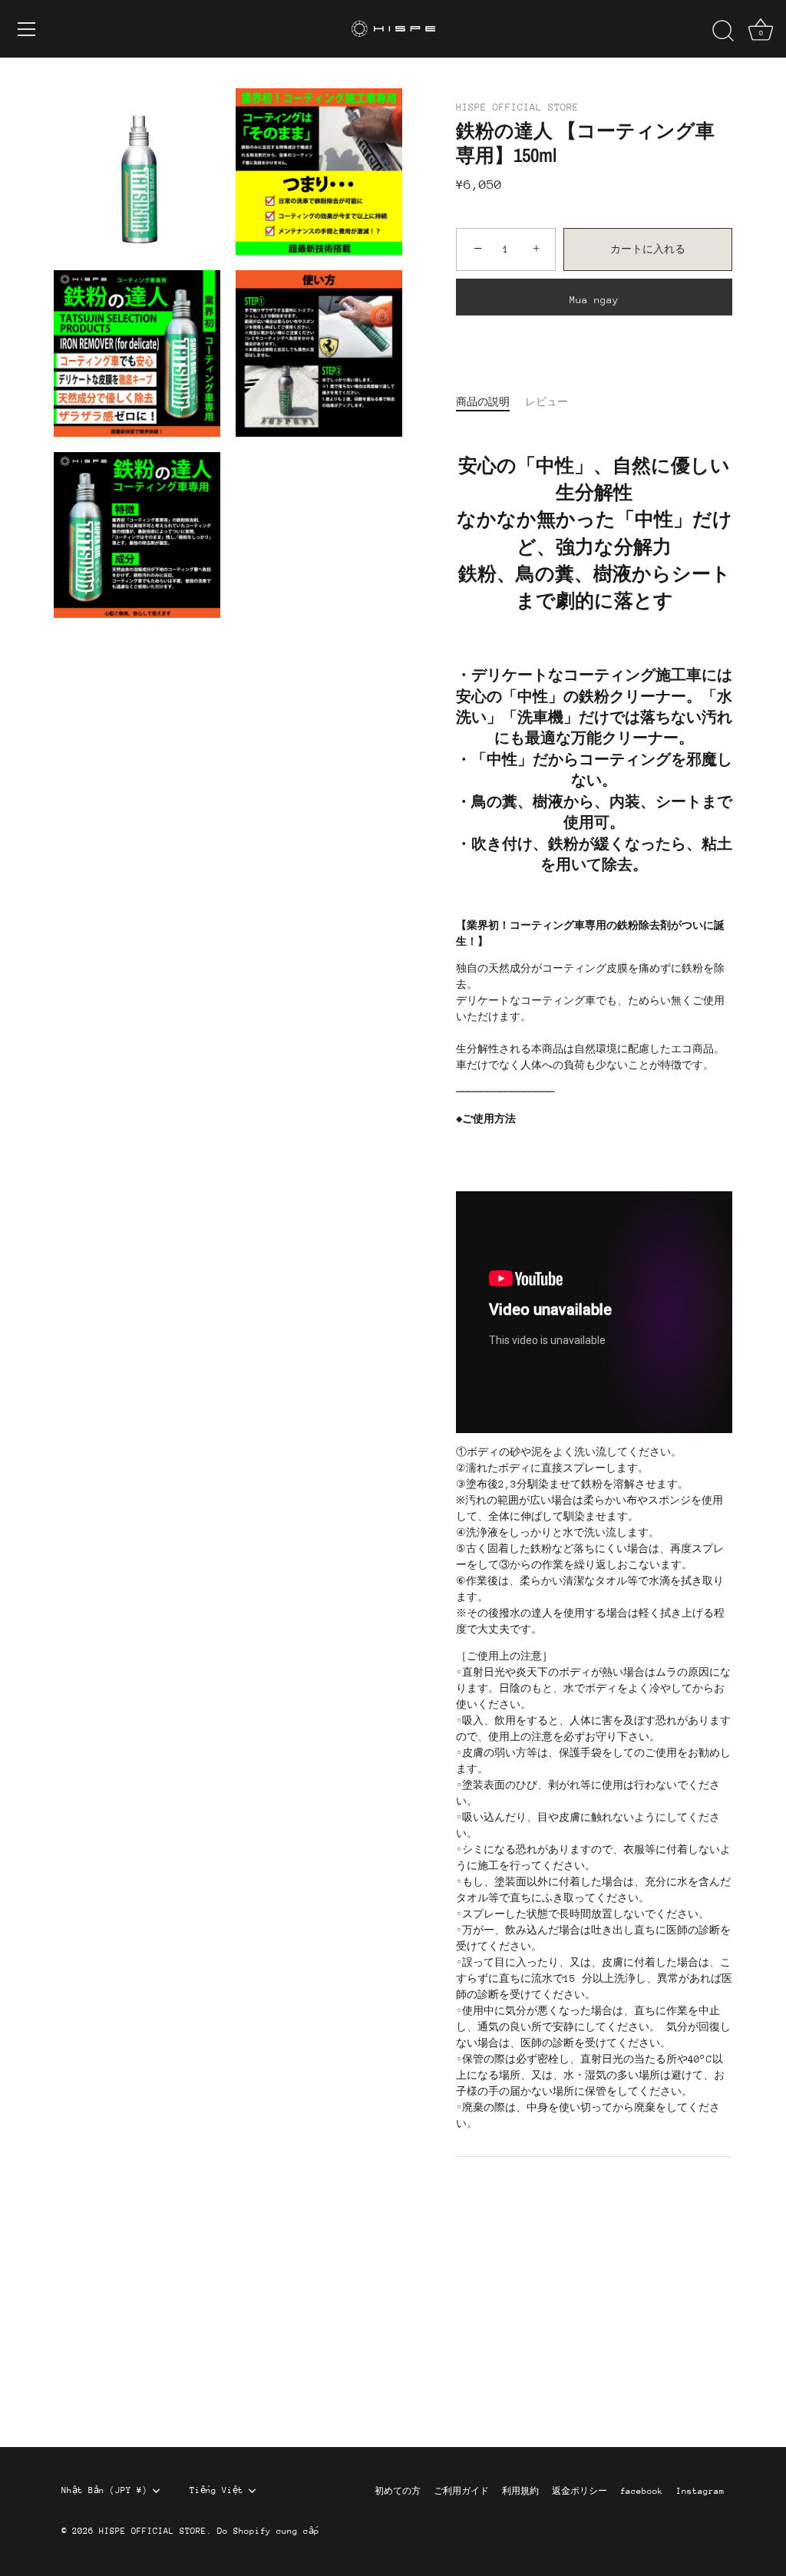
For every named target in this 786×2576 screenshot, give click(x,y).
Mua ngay (594, 300)
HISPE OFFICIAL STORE (517, 107)
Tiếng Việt (216, 2490)
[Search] (723, 31)
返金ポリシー (580, 2491)
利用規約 (520, 2491)
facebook (642, 2491)
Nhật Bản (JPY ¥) (104, 2490)
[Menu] (27, 29)
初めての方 (398, 2491)
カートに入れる (648, 249)
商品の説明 (483, 402)
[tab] (490, 402)
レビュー (547, 402)
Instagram (700, 2491)
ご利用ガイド (461, 2491)
